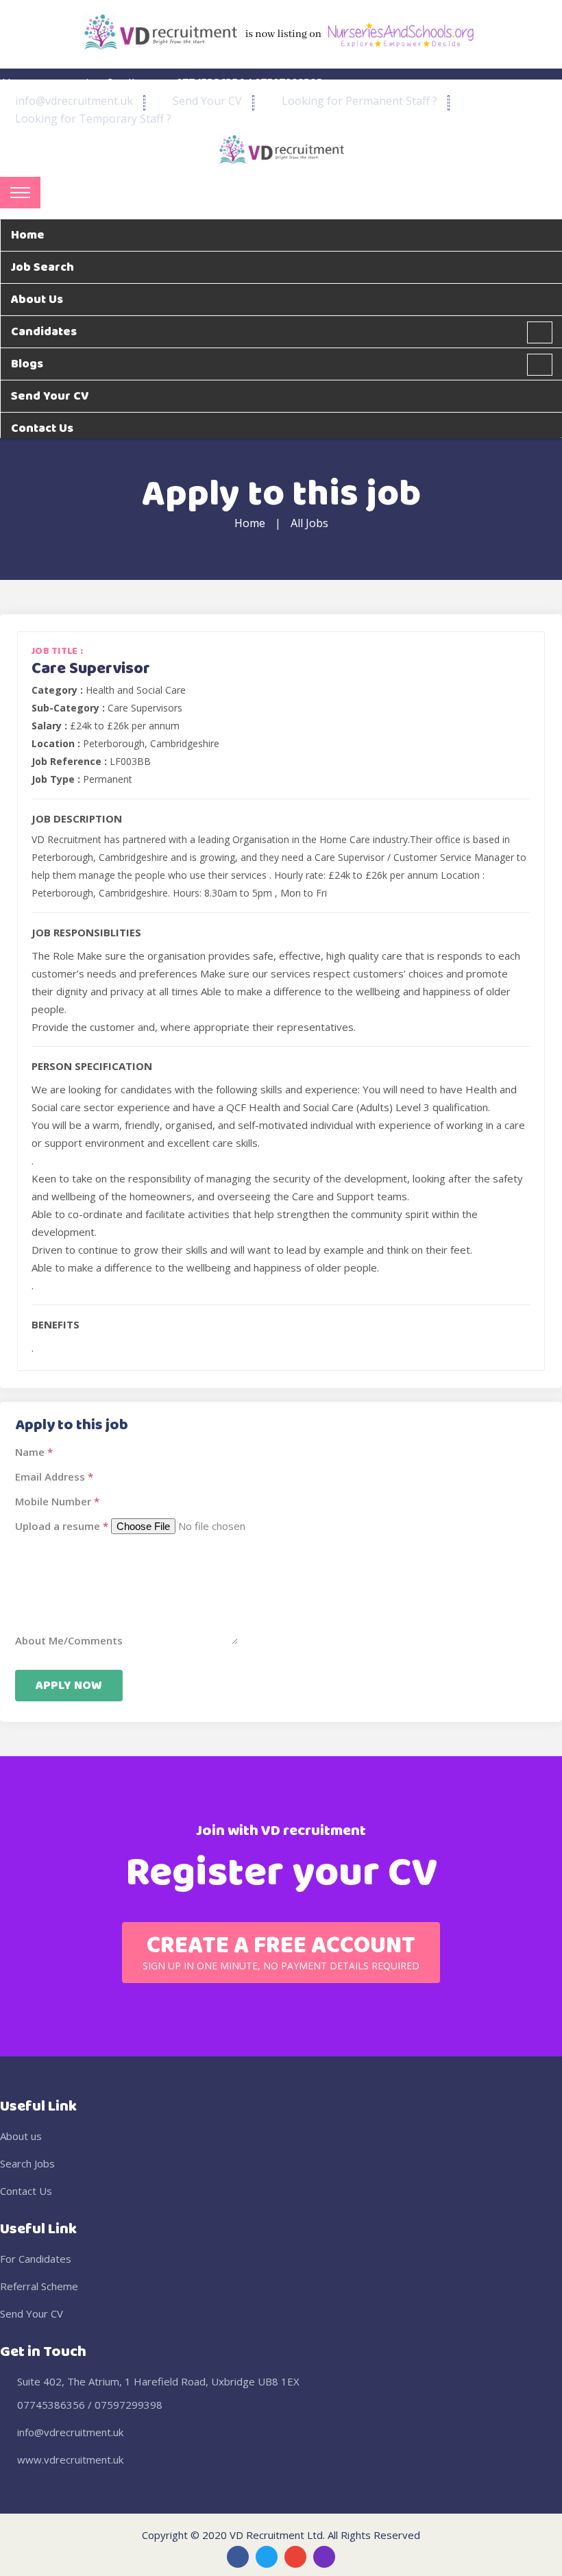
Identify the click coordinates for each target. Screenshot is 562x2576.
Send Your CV (32, 2313)
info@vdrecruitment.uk (70, 2432)
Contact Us (26, 2191)
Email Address (50, 1477)
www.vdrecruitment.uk (70, 2459)
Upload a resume (58, 1526)
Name (30, 1452)
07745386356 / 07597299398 (90, 2405)
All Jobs (309, 523)
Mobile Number (53, 1501)
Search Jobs (27, 2163)
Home (250, 523)
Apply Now (69, 1686)
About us (21, 2136)
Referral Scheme (39, 2286)
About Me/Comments (69, 1640)
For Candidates (36, 2259)
